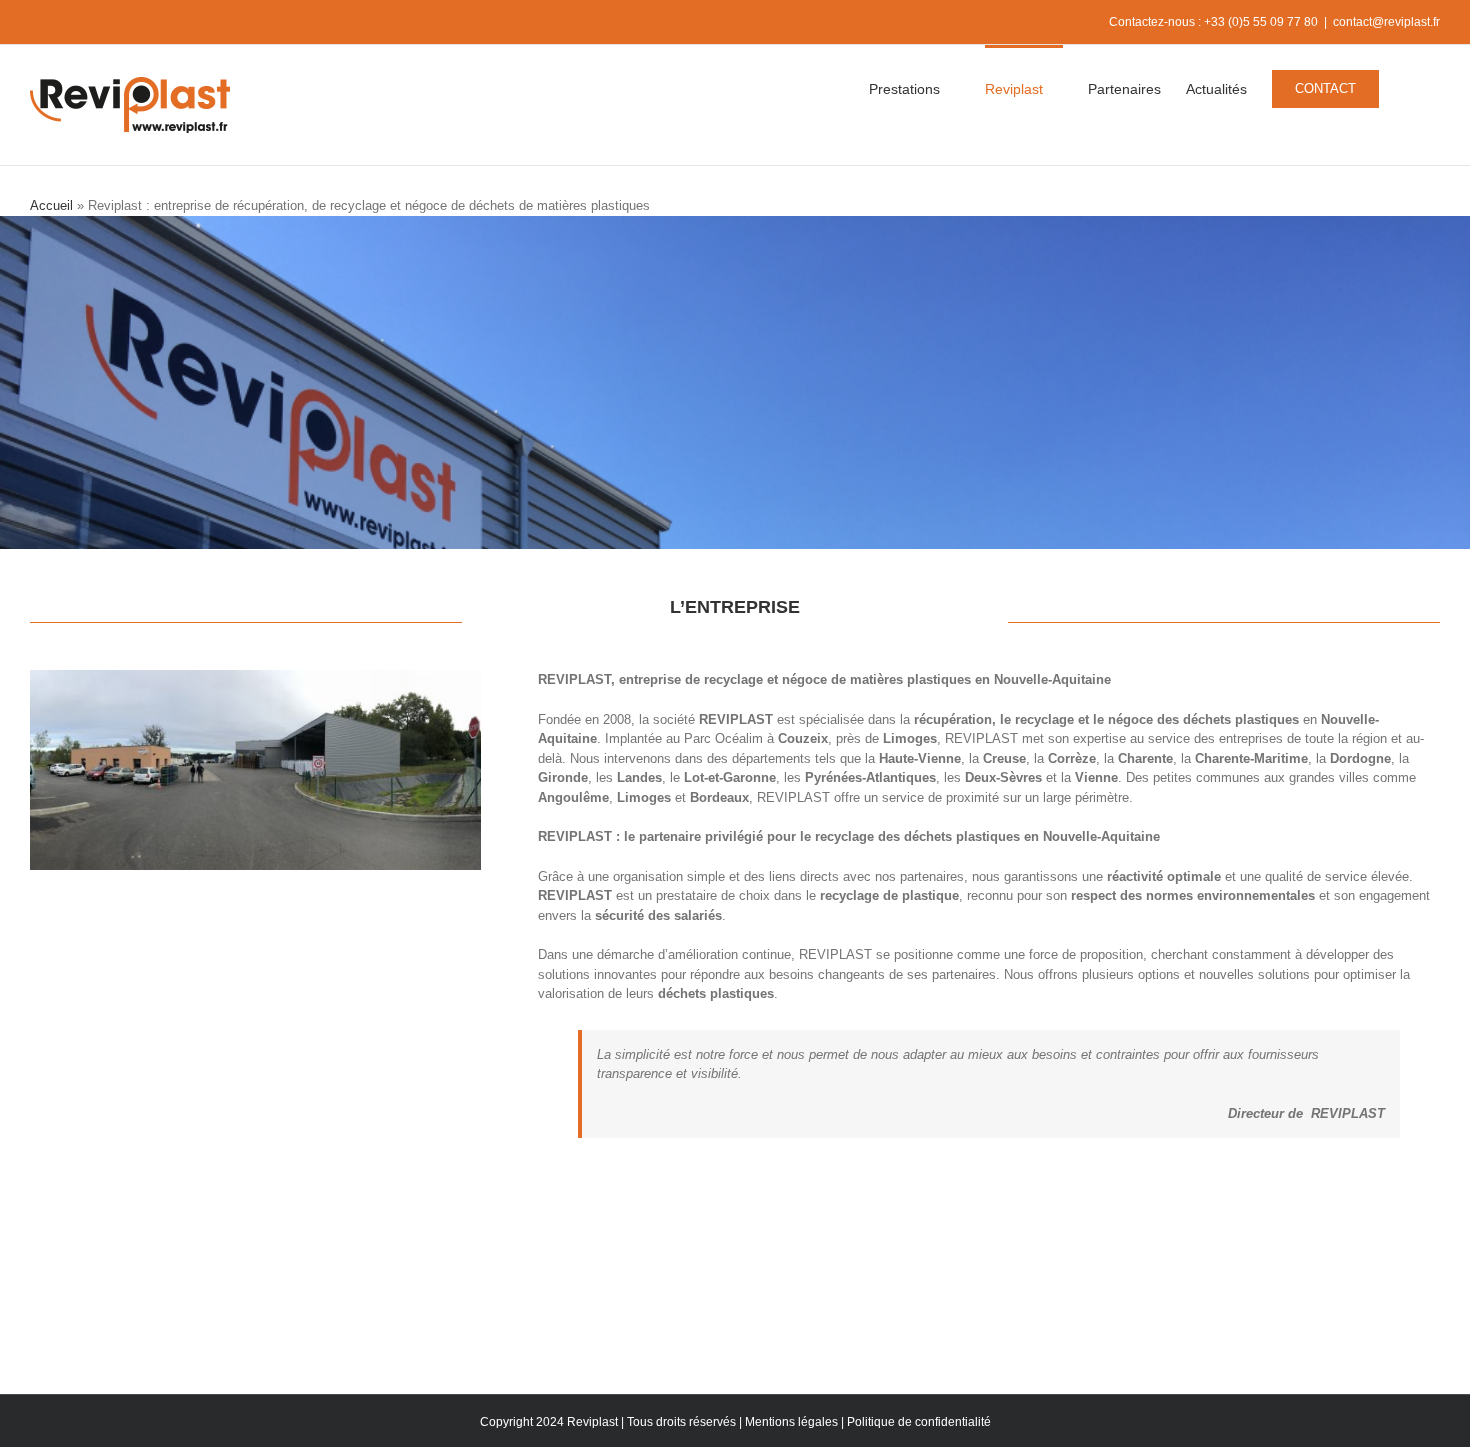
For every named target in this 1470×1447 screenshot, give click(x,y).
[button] (1409, 87)
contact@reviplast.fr (1386, 22)
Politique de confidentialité (919, 1422)
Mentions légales (791, 1422)
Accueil (51, 205)
